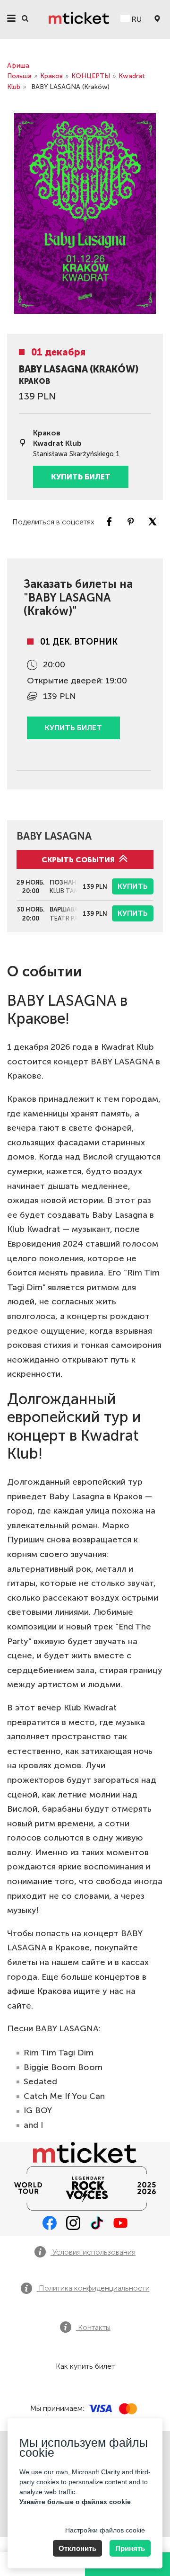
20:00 (54, 664)
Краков (51, 76)
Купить (133, 886)
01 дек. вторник (79, 642)
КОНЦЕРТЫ (91, 76)
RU (136, 19)
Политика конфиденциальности (93, 2288)
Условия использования (93, 2252)
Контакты (93, 2327)
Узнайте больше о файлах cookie (75, 2502)
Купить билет (81, 477)
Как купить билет (85, 2366)
